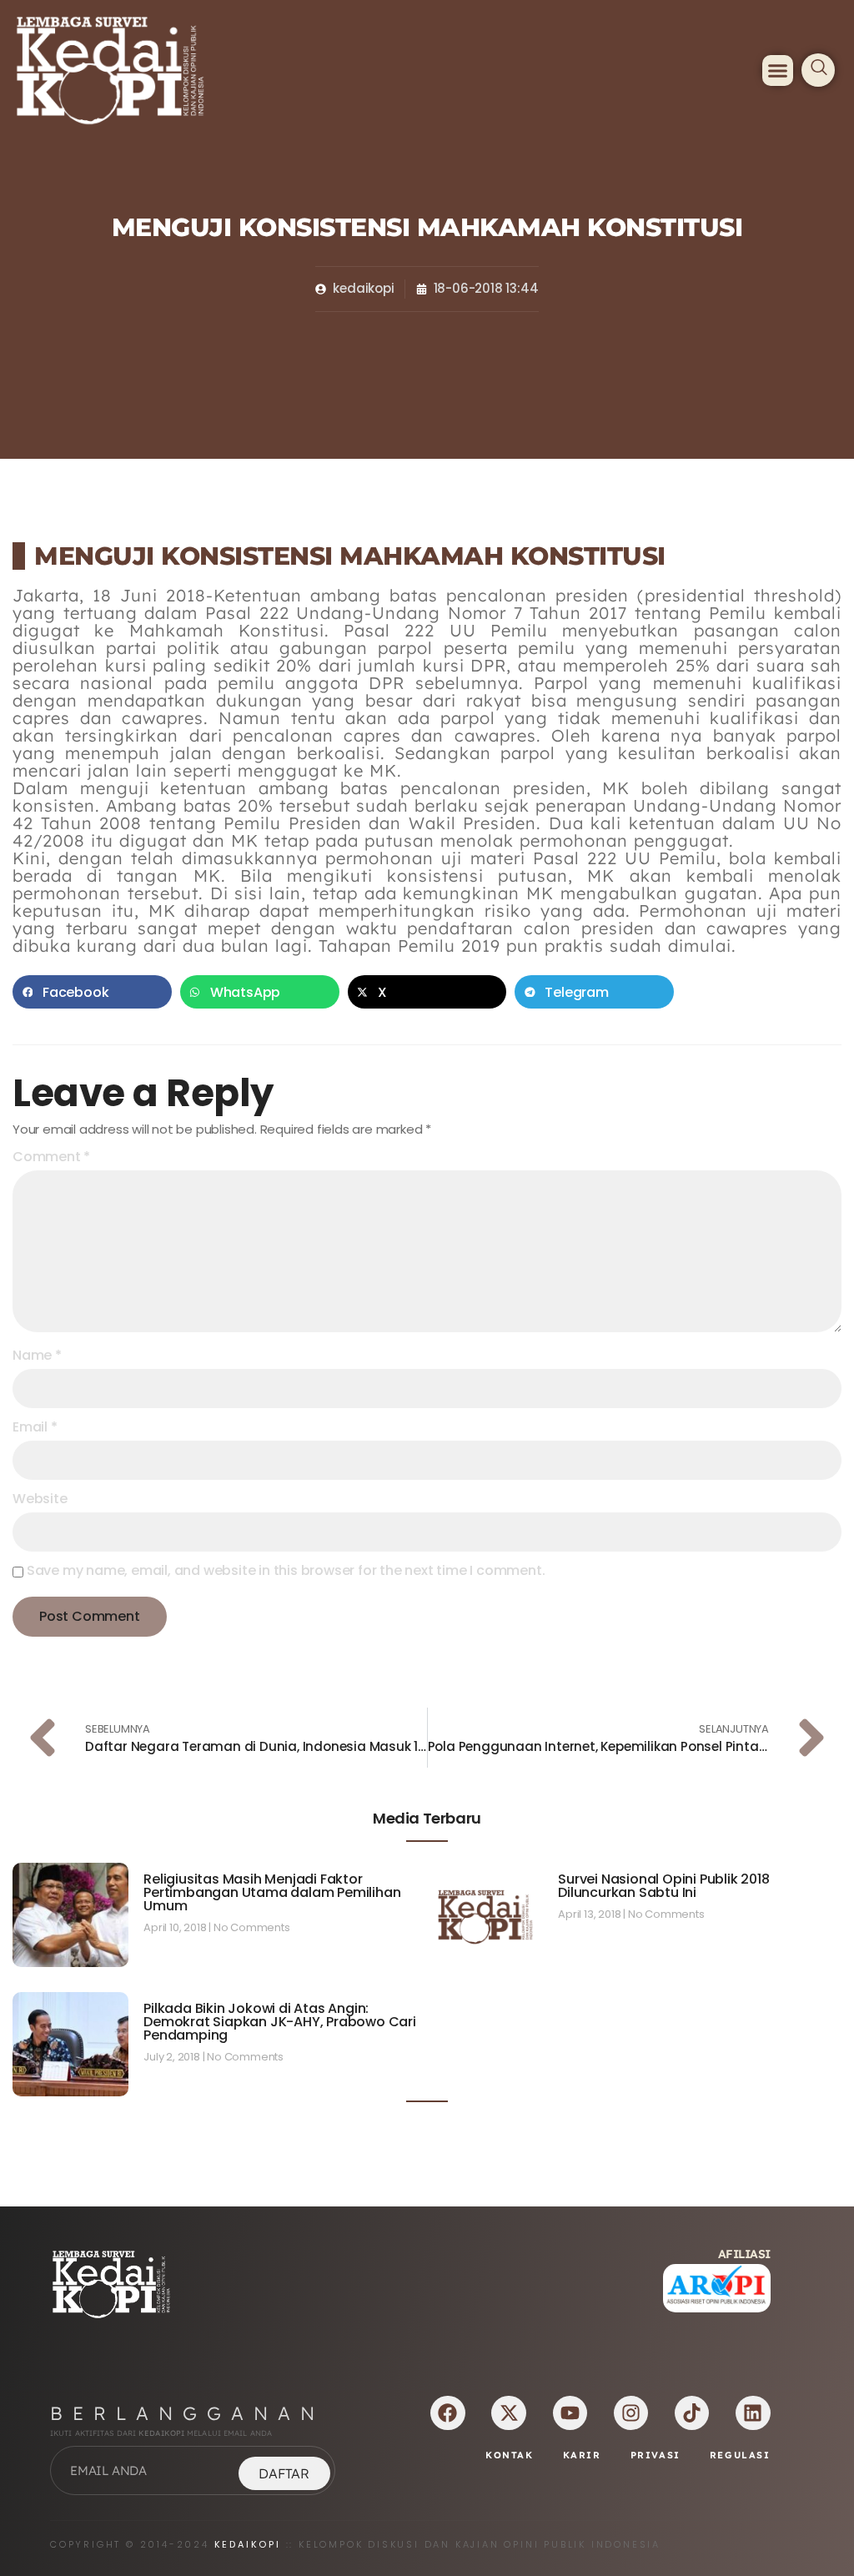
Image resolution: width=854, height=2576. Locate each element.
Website (40, 1499)
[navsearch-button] (818, 70)
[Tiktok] (692, 2413)
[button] (778, 71)
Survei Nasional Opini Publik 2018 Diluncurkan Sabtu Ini (663, 1886)
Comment (51, 1157)
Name (37, 1356)
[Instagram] (631, 2413)
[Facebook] (447, 2413)
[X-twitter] (508, 2413)
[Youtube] (570, 2413)
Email (35, 1427)
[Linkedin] (753, 2413)
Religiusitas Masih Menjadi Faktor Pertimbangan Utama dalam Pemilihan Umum (272, 1892)
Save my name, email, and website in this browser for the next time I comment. (286, 1571)
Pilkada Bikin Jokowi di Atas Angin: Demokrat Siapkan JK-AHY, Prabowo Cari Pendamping (280, 2022)
